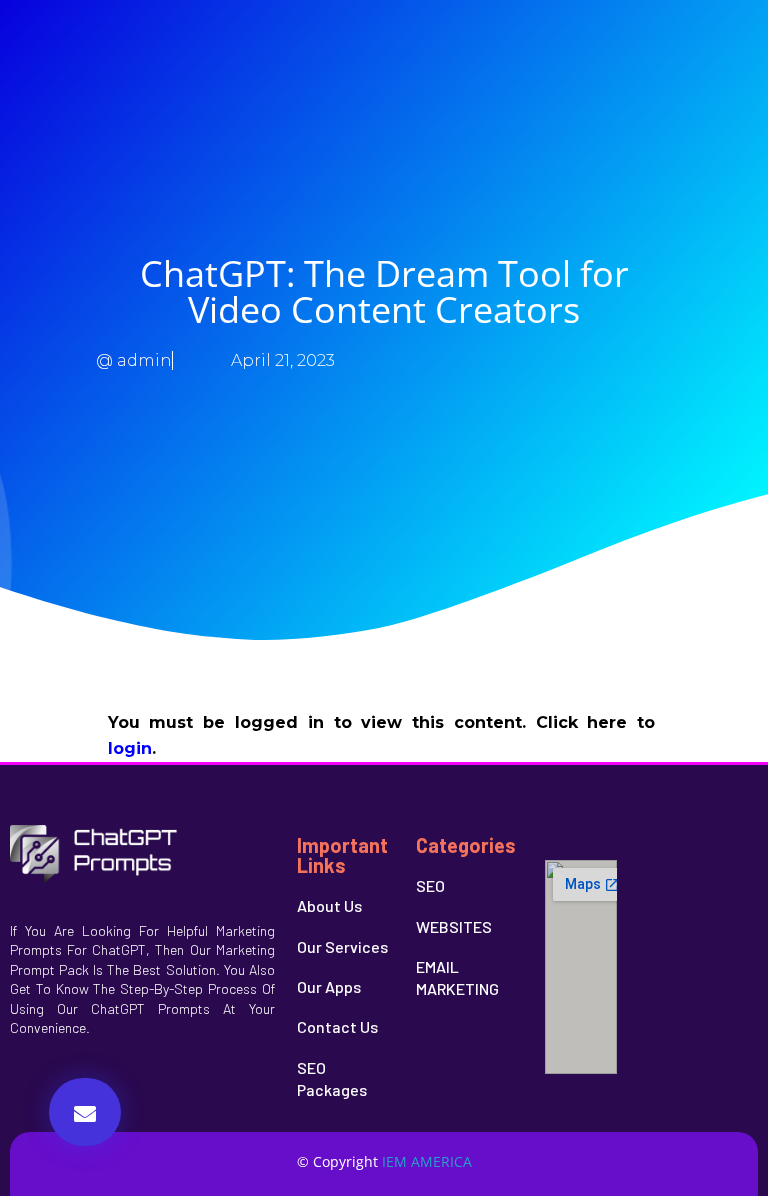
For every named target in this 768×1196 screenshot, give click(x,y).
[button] (85, 1112)
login (130, 748)
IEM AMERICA (427, 1161)
